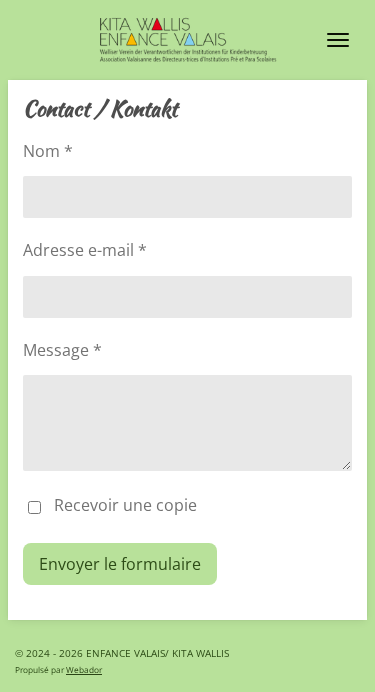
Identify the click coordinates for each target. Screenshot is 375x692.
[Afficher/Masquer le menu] (338, 40)
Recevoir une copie (125, 506)
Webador (84, 669)
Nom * (48, 151)
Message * (62, 350)
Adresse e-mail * (85, 250)
